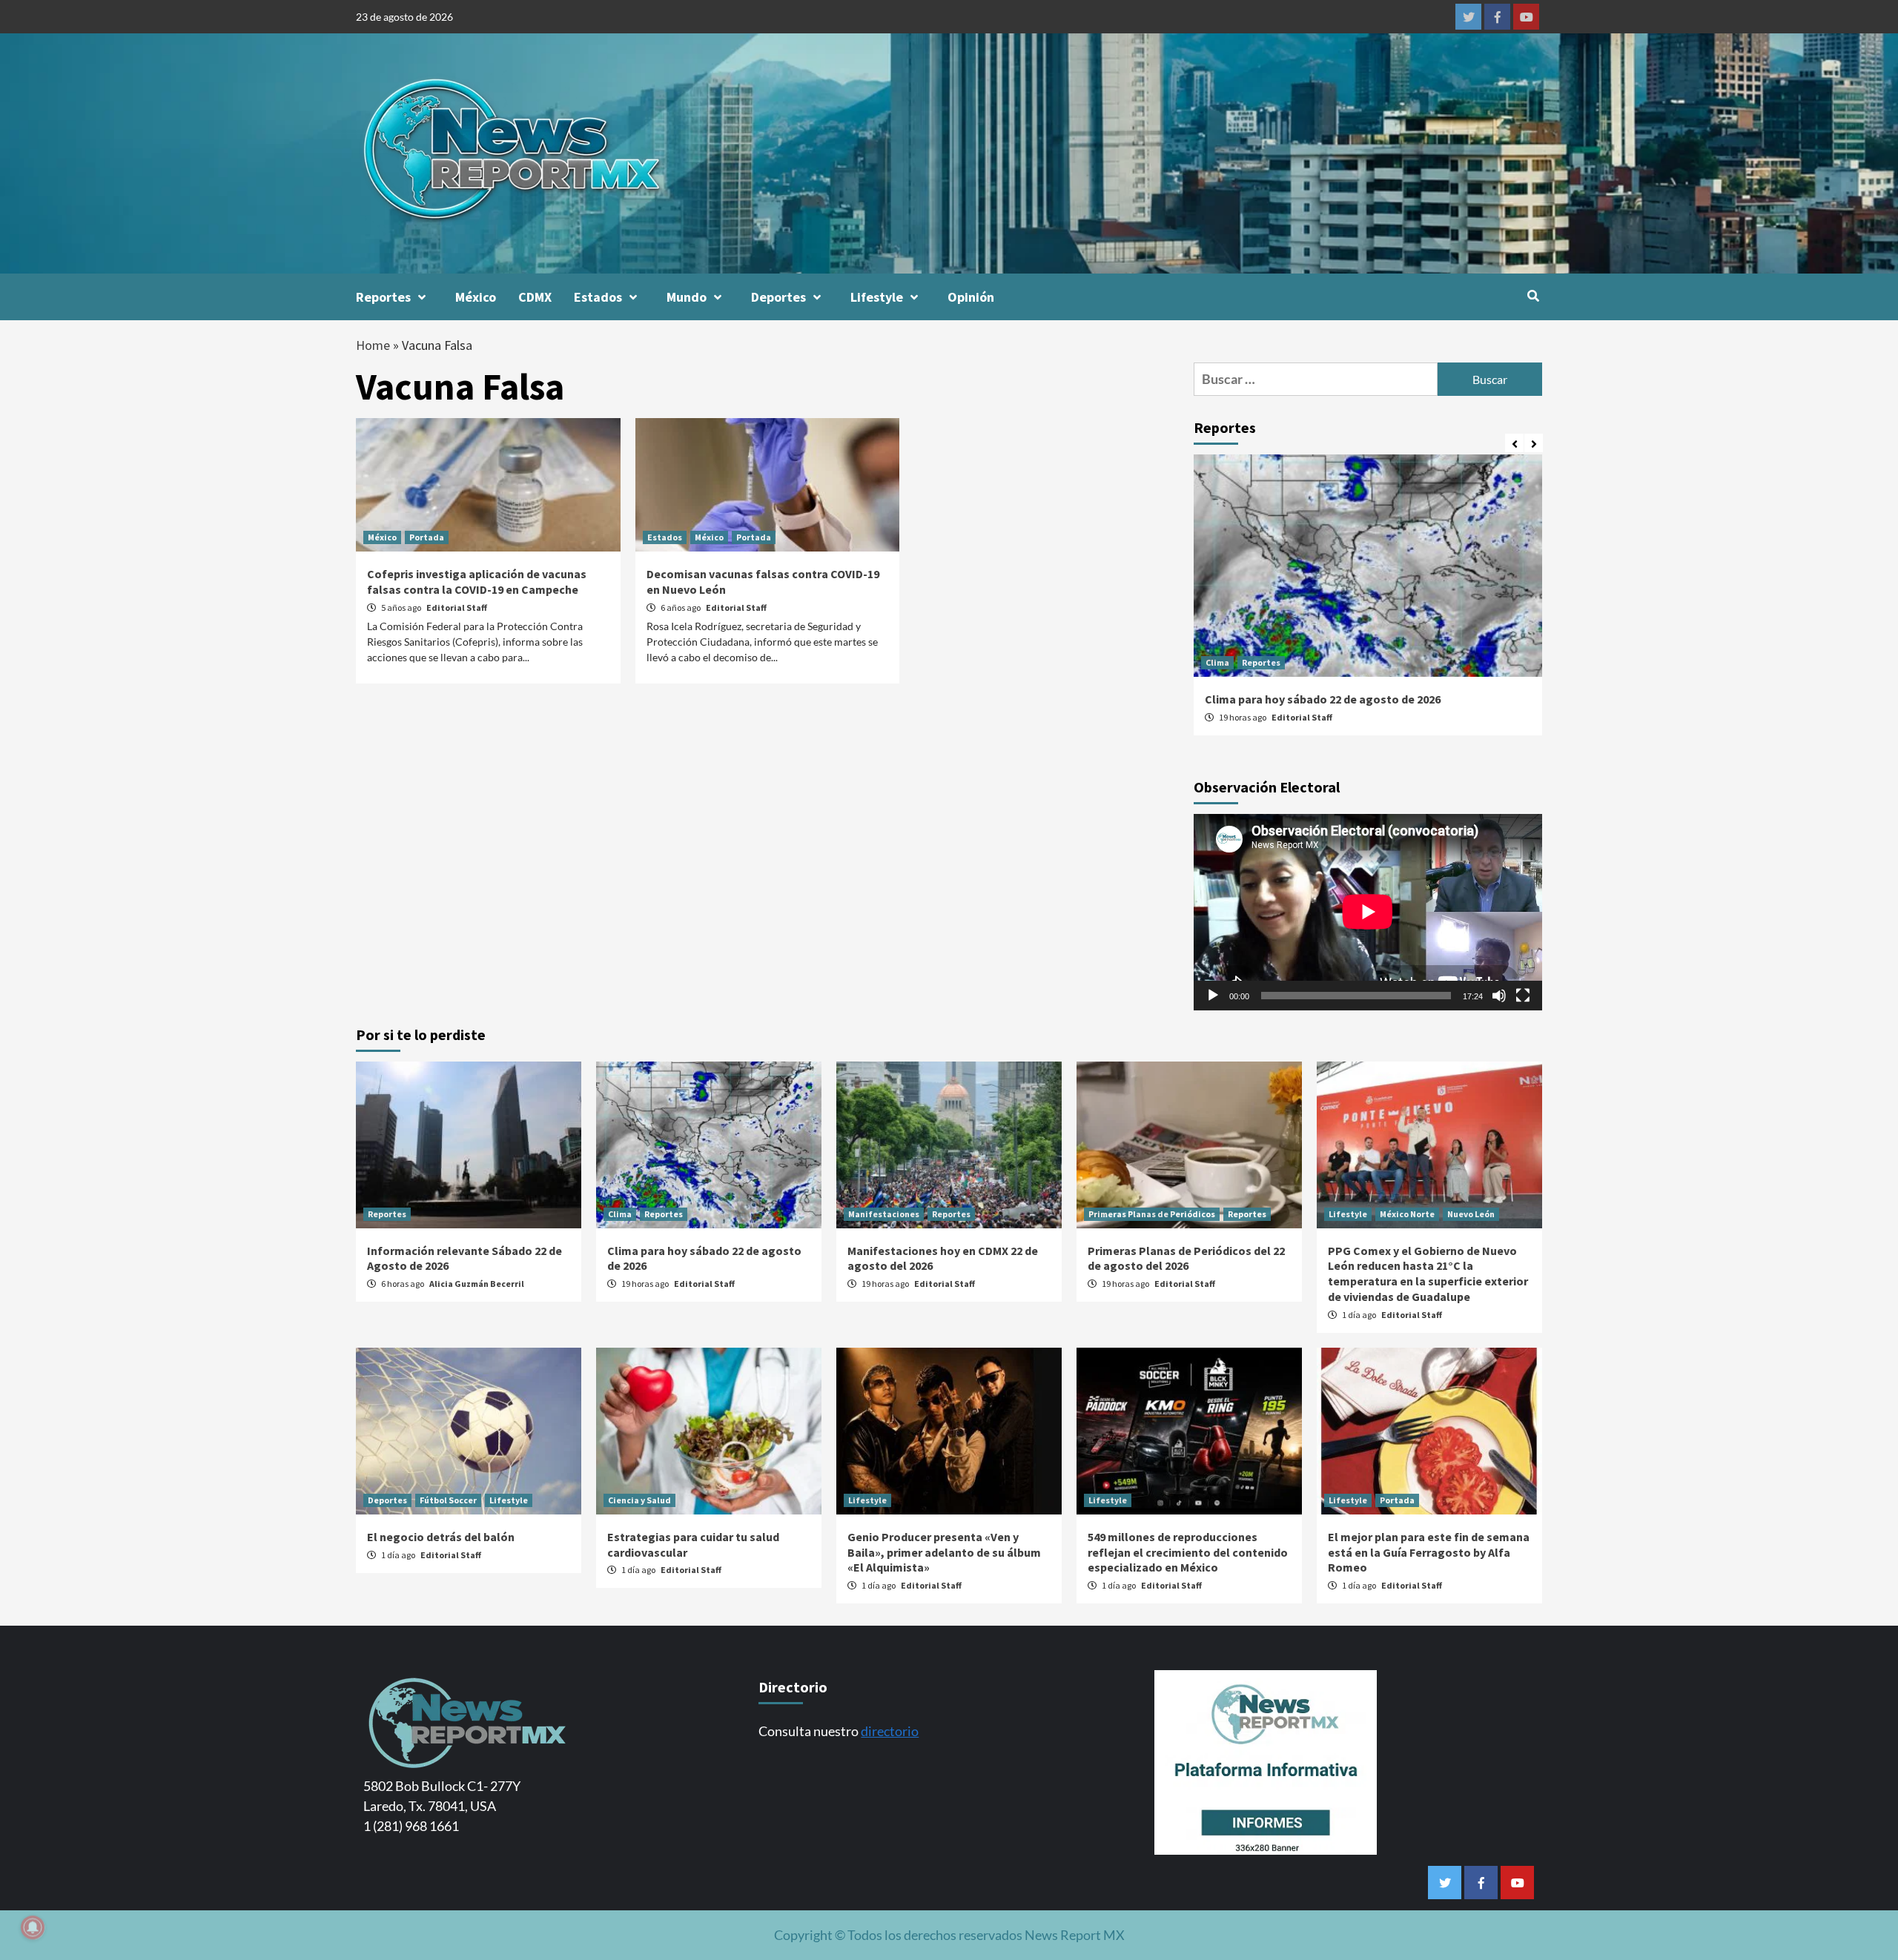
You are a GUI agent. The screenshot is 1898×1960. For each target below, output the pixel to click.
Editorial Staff (457, 607)
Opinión (971, 297)
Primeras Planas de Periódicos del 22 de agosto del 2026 (1186, 1258)
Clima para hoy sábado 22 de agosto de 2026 (1323, 699)
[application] (1368, 912)
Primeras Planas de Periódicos (1152, 1214)
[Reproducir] (1213, 996)
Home (373, 345)
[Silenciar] (1499, 996)
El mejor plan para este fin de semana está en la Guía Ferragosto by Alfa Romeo (1429, 1552)
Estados (598, 297)
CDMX (535, 297)
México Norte (1407, 1214)
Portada (427, 537)
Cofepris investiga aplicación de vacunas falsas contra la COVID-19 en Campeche (477, 582)
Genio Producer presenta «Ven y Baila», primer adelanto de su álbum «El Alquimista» (944, 1552)
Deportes (778, 297)
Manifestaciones (884, 1214)
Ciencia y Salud (639, 1500)
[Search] (1533, 296)
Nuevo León (1471, 1214)
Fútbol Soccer (448, 1500)
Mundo (687, 297)
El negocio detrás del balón (441, 1537)
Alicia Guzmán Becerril (477, 1284)
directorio (890, 1731)
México (476, 297)
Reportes (383, 297)
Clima (1217, 662)
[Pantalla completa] (1523, 996)
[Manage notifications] (33, 1927)
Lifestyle (877, 297)
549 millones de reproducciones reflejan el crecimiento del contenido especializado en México (1188, 1552)
